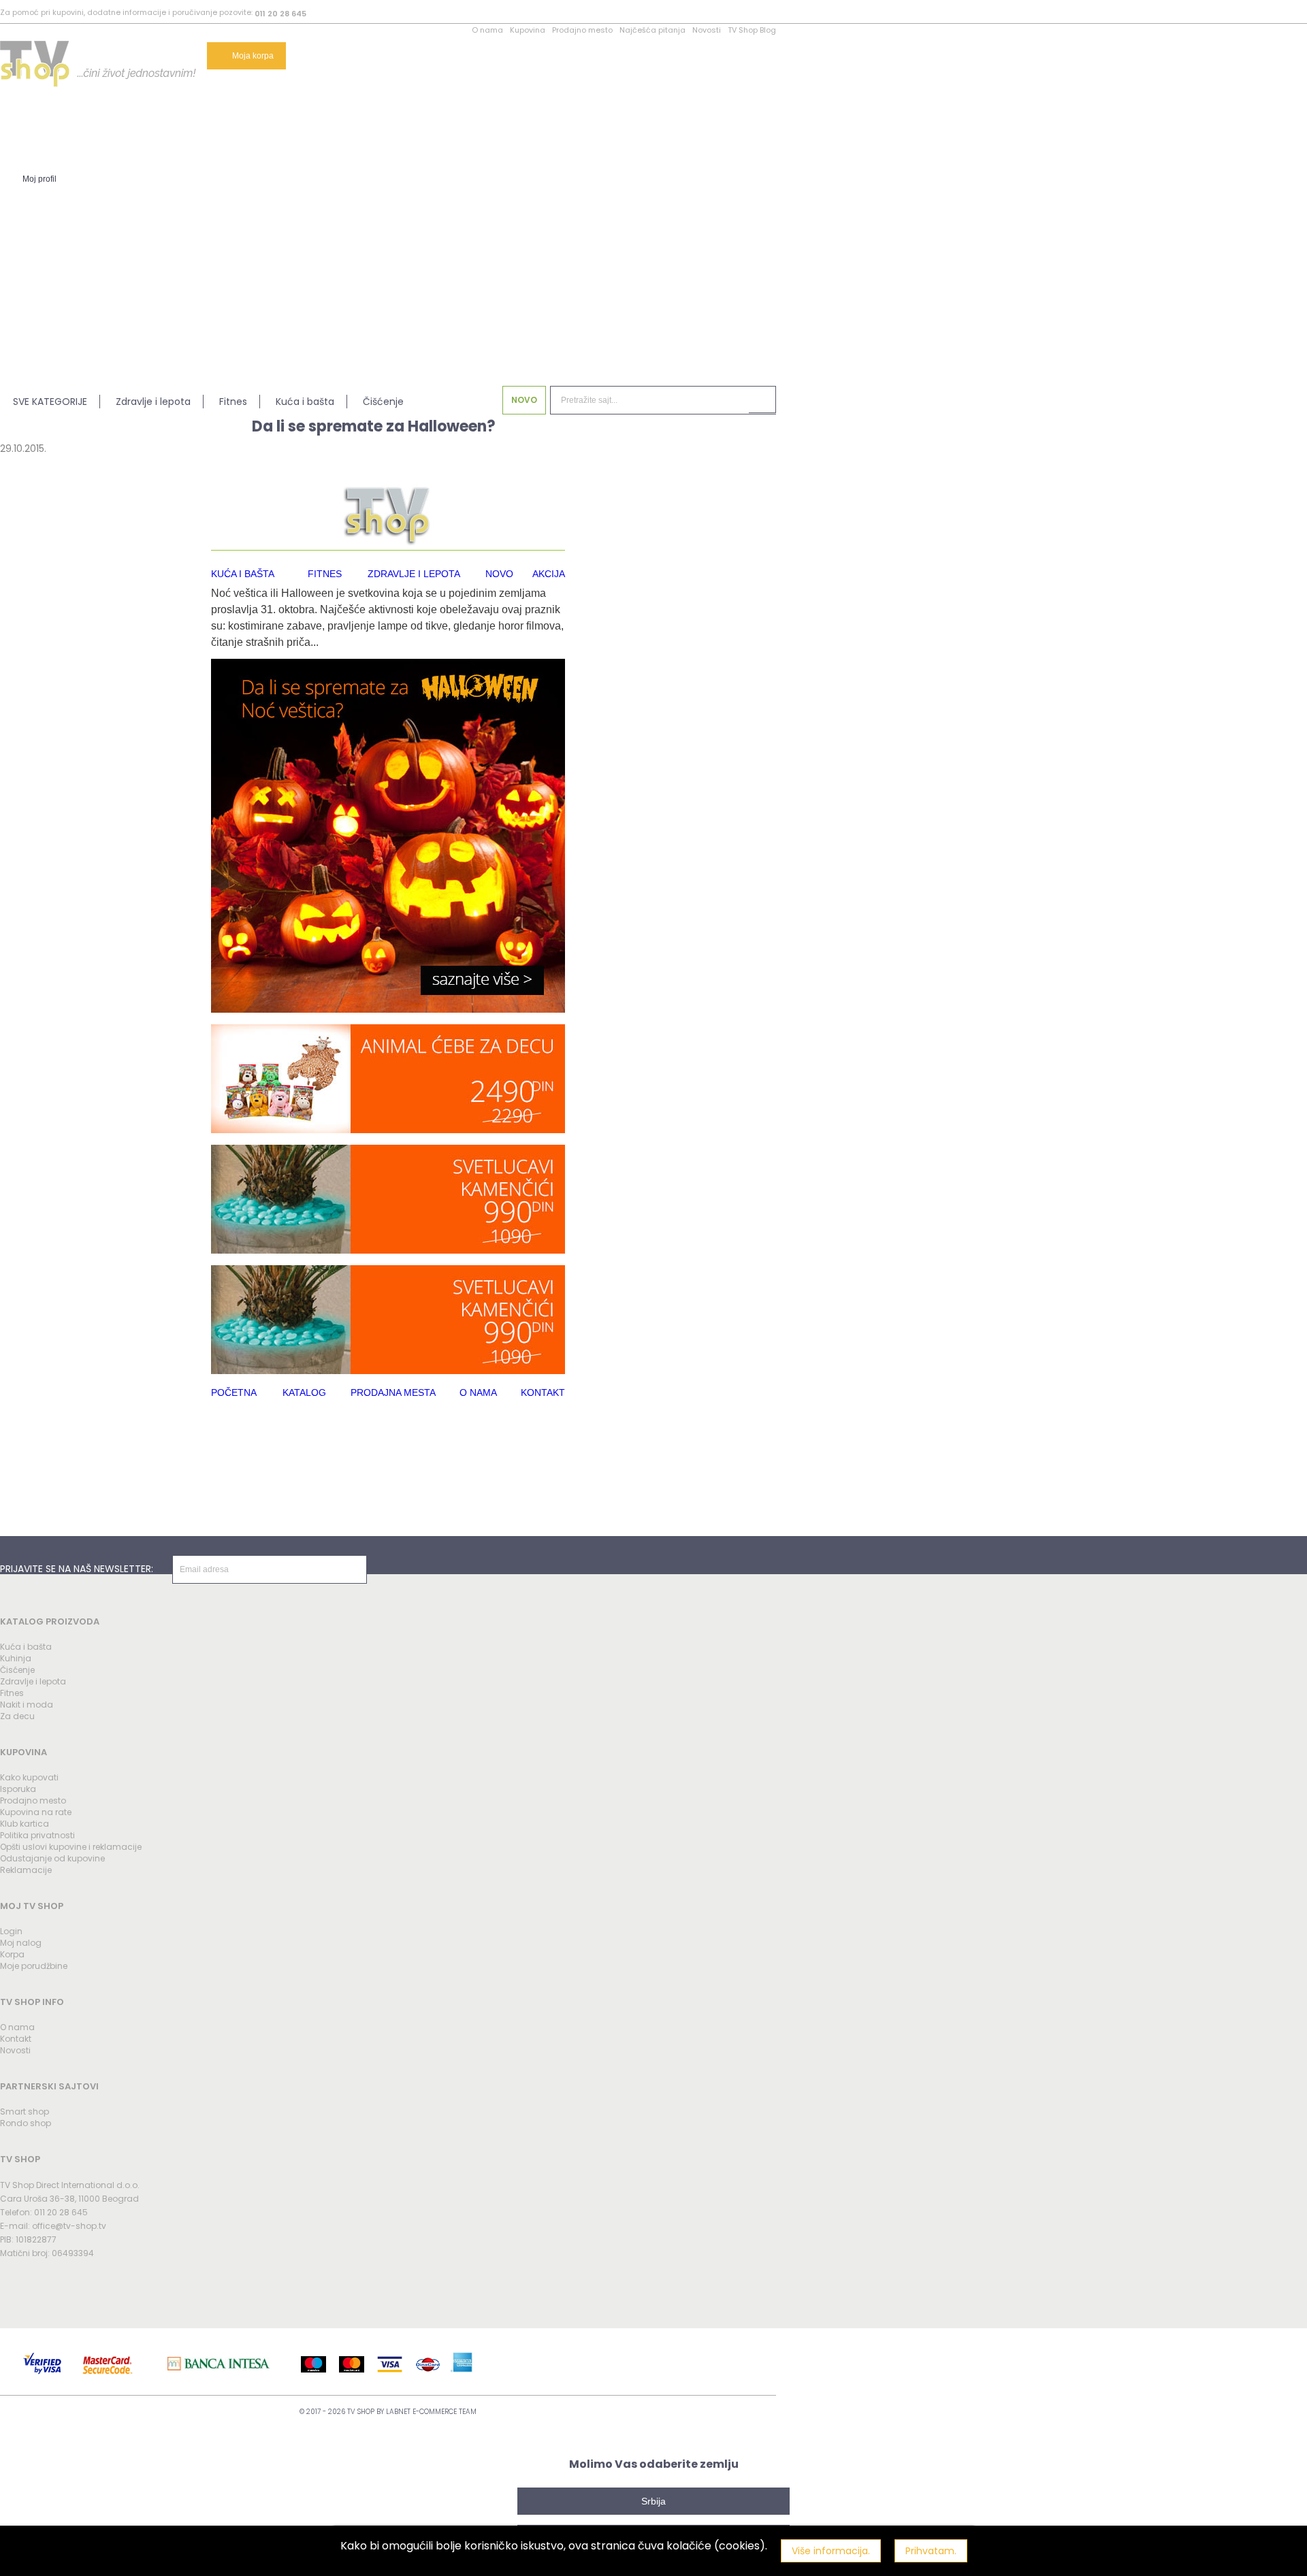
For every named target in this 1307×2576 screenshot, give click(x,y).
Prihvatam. (931, 2551)
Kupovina (528, 30)
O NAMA (478, 1392)
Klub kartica (25, 1824)
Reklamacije (26, 1870)
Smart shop (25, 2112)
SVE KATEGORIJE (50, 402)
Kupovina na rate (36, 1812)
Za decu (17, 1716)
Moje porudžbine (34, 1966)
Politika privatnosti (37, 1835)
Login (11, 1931)
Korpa (12, 1954)
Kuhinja (16, 1658)
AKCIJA (549, 574)
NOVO (524, 400)
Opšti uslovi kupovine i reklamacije (71, 1847)
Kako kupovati (29, 1777)
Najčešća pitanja (652, 30)
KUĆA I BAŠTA (243, 574)
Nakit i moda (27, 1705)
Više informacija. (831, 2551)
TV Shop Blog (752, 30)
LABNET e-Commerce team (431, 2412)
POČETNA (234, 1392)
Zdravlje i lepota (153, 402)
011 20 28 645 (280, 14)
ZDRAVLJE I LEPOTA (414, 574)
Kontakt (16, 2039)
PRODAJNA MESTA (393, 1392)
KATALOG (304, 1392)
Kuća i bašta (305, 402)
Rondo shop (26, 2123)
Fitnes (233, 402)
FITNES (325, 574)
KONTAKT (543, 1392)
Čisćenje (17, 1670)
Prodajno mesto (582, 30)
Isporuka (18, 1789)
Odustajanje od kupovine (52, 1858)
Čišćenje (383, 402)
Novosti (707, 30)
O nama (487, 30)
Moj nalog (21, 1943)
